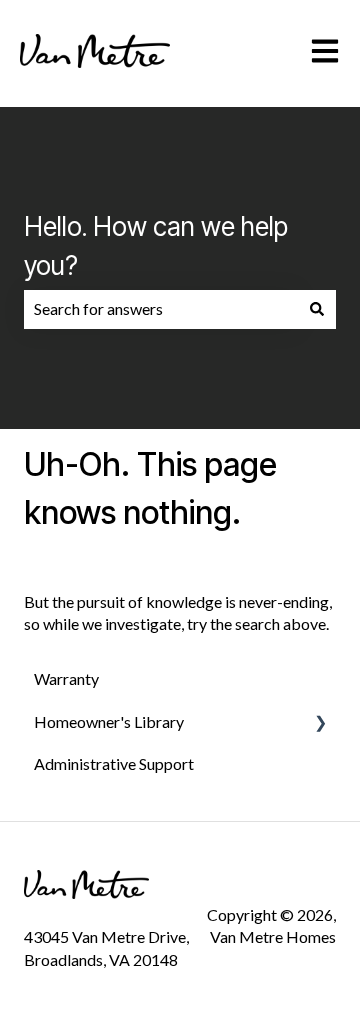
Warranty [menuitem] (66, 678)
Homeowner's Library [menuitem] (109, 721)
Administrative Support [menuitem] (114, 763)
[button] (320, 723)
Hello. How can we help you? (156, 246)
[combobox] (161, 309)
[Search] (317, 309)
